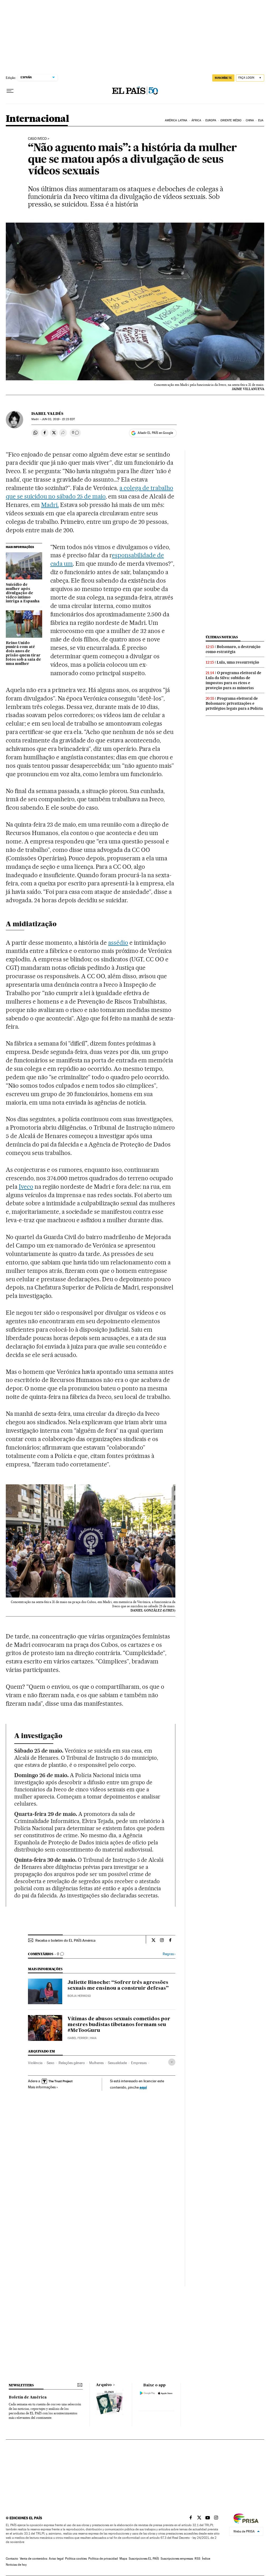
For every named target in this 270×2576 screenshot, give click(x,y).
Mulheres (96, 2063)
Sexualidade (117, 2063)
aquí (143, 2087)
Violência (35, 2063)
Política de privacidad (103, 2559)
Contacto (12, 2559)
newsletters (21, 2385)
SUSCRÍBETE (223, 78)
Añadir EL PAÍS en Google (155, 433)
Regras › (169, 1954)
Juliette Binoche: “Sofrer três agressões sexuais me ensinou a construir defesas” (118, 1985)
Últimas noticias (222, 637)
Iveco (26, 1187)
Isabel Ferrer (78, 2038)
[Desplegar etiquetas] (172, 2062)
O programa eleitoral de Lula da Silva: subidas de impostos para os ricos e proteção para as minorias (233, 680)
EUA (261, 120)
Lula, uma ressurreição (238, 662)
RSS (197, 2559)
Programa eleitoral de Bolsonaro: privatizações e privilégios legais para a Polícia (234, 703)
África (196, 120)
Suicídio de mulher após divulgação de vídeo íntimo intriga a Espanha (23, 593)
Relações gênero (72, 2063)
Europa (211, 120)
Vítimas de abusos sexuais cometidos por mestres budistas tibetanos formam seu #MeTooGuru (119, 2025)
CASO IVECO (37, 139)
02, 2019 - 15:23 (58, 419)
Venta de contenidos (33, 2559)
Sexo (50, 2063)
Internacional (37, 119)
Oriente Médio (231, 120)
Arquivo (104, 2385)
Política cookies (76, 2559)
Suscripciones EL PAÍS (144, 2559)
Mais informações (42, 2087)
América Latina (176, 120)
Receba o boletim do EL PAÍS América (65, 1940)
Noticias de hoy (16, 2565)
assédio (118, 943)
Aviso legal (56, 2559)
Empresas (139, 2063)
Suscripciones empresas (177, 2559)
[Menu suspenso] (10, 91)
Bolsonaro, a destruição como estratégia (233, 649)
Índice (206, 2559)
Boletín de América (28, 2397)
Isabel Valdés (47, 414)
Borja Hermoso (79, 1996)
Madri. (50, 505)
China (250, 120)
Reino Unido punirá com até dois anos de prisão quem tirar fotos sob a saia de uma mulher (23, 654)
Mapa (123, 2559)
